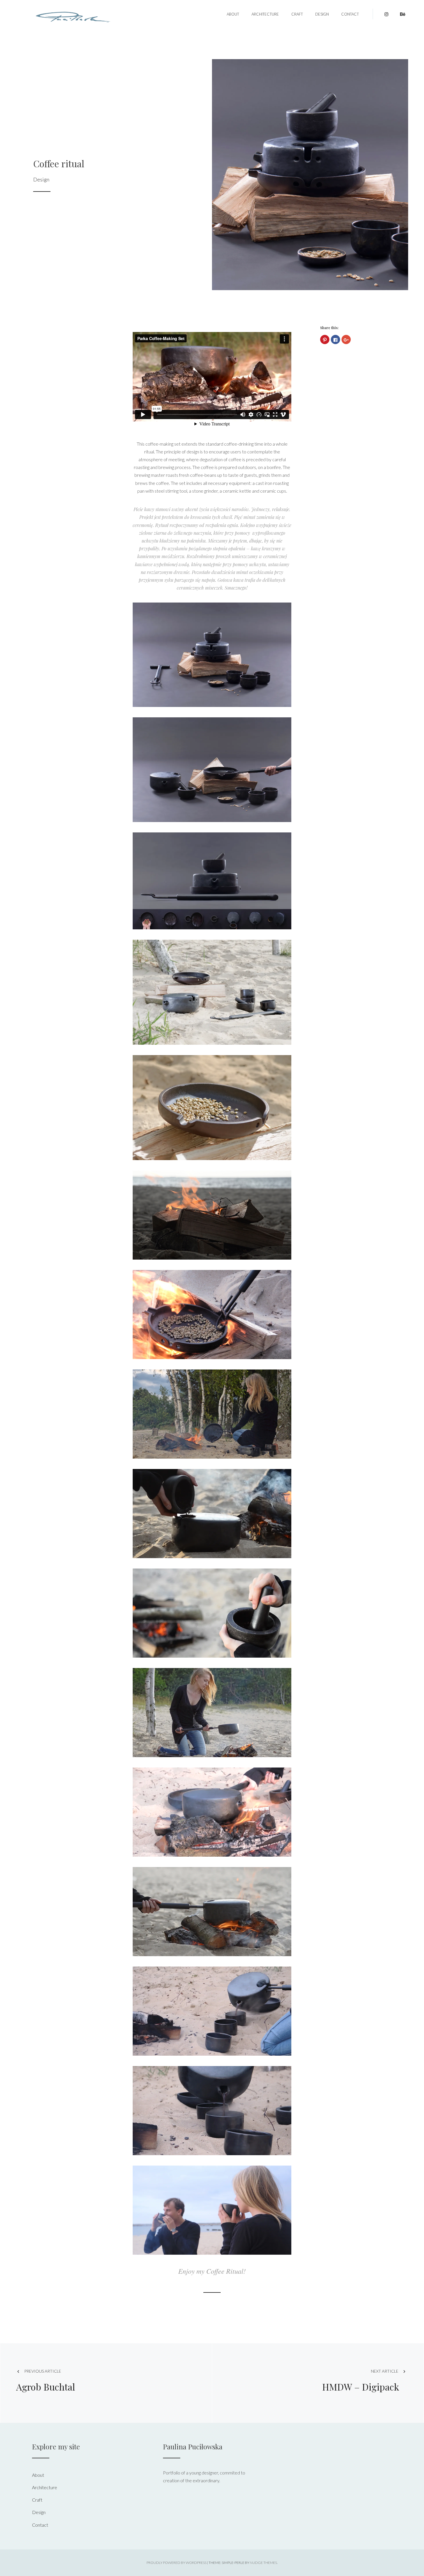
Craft (297, 14)
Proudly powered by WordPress (177, 2563)
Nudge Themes (263, 2563)
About (233, 14)
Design (322, 14)
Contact (350, 14)
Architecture (265, 14)
